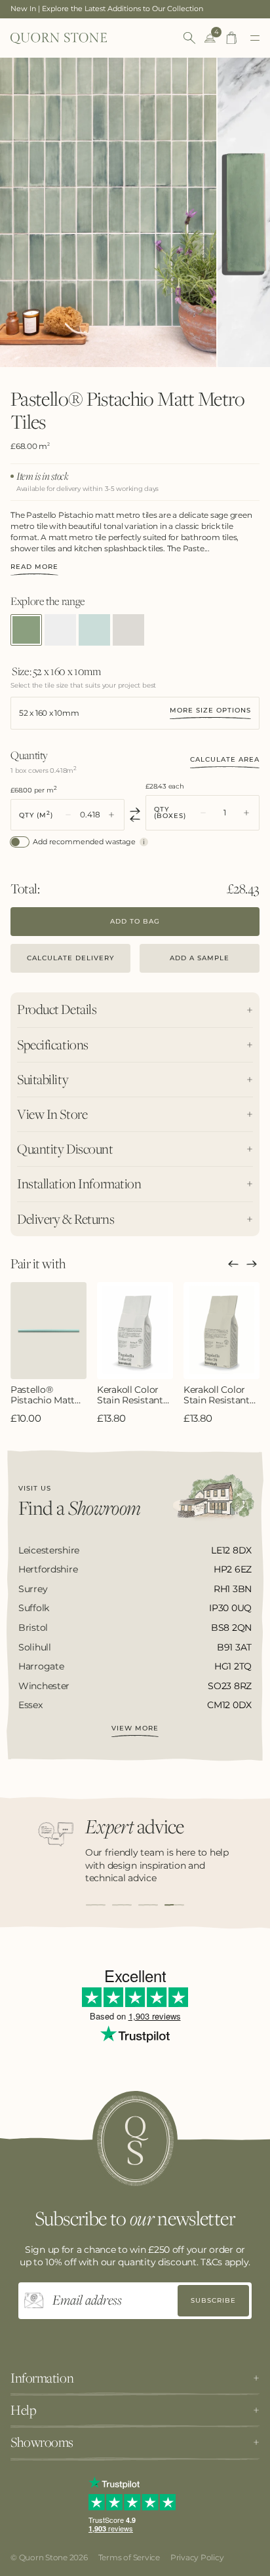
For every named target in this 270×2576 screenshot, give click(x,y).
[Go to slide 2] (122, 1905)
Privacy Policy (197, 2557)
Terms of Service (129, 2557)
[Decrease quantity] (68, 815)
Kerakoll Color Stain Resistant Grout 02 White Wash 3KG (131, 1395)
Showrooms (42, 2442)
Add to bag (135, 921)
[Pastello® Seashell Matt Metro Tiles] (128, 630)
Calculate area (225, 759)
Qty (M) (36, 814)
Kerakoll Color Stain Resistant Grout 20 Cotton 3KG (220, 1395)
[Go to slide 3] (148, 1905)
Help (23, 2410)
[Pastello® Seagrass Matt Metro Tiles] (94, 630)
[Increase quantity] (111, 815)
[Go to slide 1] (96, 1905)
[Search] (189, 38)
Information (42, 2378)
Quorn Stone (43, 2557)
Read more (34, 567)
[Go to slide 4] (174, 1905)
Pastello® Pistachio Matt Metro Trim (43, 1395)
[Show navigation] (255, 38)
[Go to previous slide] (233, 1264)
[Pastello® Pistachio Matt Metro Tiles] (26, 630)
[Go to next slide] (252, 1264)
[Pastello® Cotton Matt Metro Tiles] (60, 630)
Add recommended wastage (84, 842)
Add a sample (200, 958)
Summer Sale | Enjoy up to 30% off (72, 9)
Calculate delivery (70, 958)
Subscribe (213, 2300)
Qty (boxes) (170, 813)
